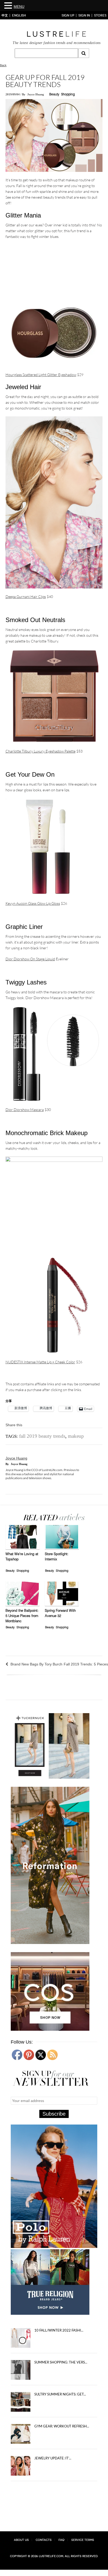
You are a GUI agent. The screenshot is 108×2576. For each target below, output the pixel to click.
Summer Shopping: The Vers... (61, 2362)
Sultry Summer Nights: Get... (60, 2394)
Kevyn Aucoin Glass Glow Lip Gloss (33, 903)
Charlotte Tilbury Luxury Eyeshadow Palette (40, 751)
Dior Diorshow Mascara (25, 1110)
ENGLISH (19, 15)
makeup (76, 1436)
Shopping (68, 95)
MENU (19, 7)
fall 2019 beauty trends (42, 1436)
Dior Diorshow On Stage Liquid (30, 959)
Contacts (44, 2540)
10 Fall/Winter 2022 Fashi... (59, 2330)
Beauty (54, 95)
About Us (21, 2540)
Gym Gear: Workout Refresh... (62, 2426)
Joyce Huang (36, 94)
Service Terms (83, 2540)
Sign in (84, 15)
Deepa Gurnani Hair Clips (26, 597)
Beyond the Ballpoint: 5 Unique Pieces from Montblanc (22, 1616)
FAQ (61, 2540)
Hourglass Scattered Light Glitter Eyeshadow (41, 375)
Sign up (68, 15)
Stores (100, 15)
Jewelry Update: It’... (53, 2458)
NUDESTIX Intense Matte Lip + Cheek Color (40, 1362)
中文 (5, 15)
